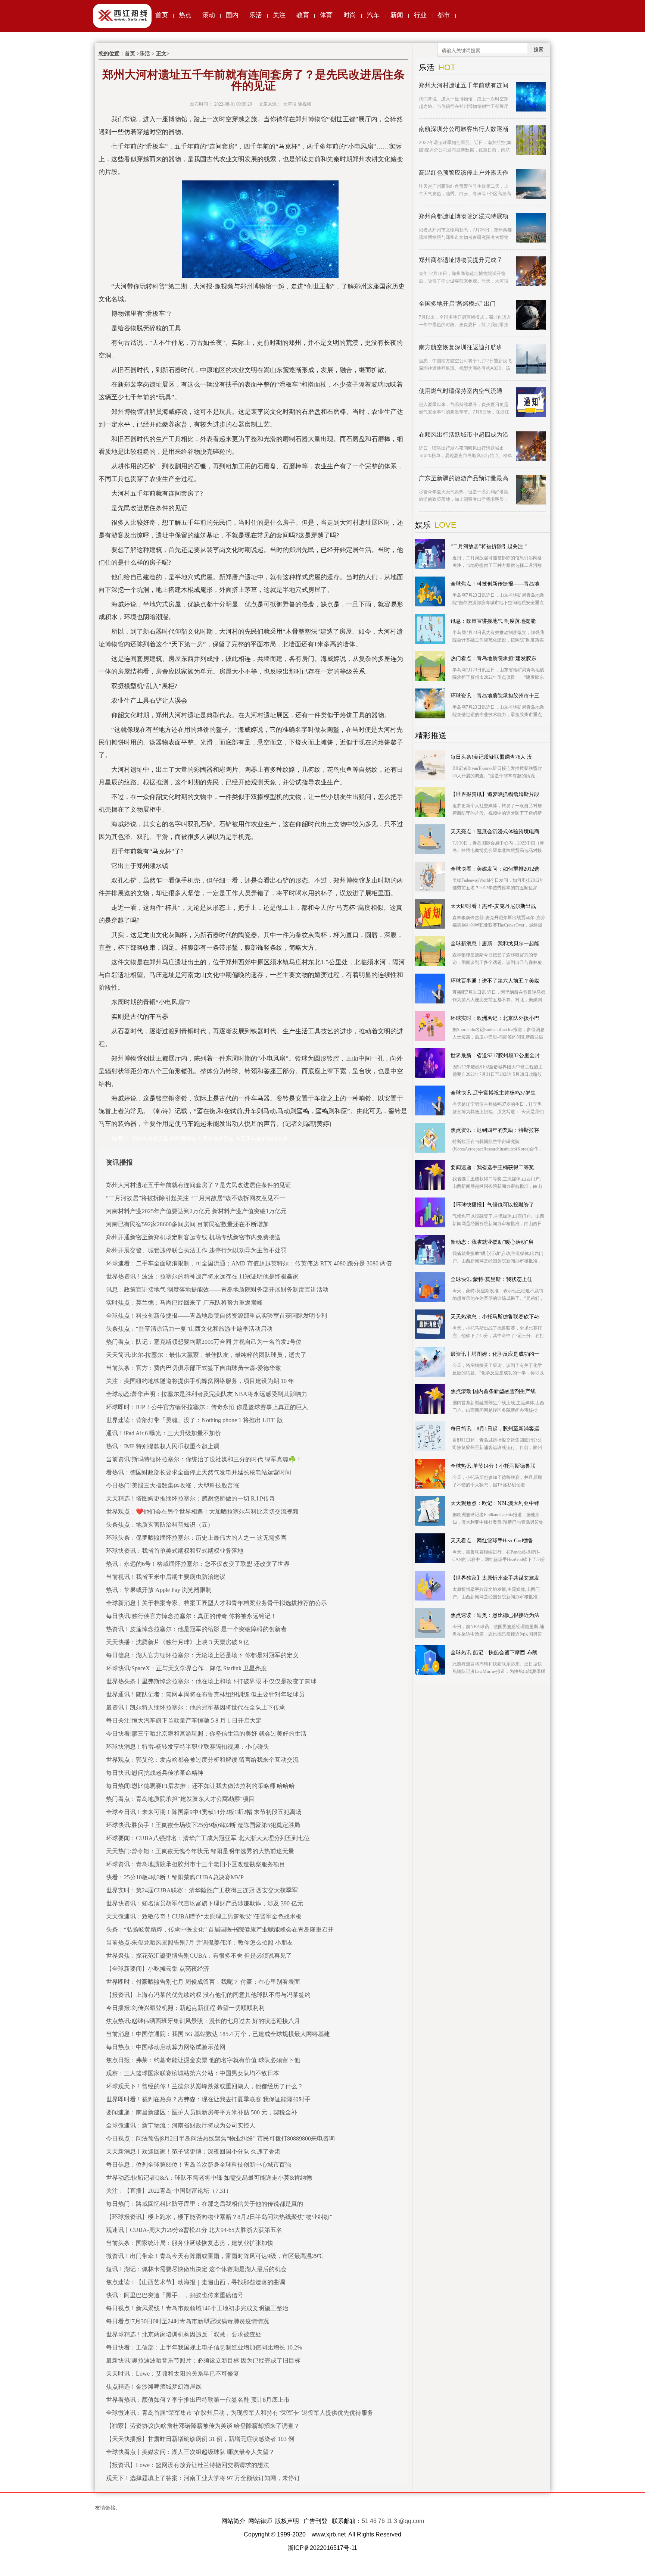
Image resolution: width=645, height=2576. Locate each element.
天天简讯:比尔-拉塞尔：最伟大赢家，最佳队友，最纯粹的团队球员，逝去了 (206, 1355)
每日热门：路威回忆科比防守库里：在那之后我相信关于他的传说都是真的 (205, 2204)
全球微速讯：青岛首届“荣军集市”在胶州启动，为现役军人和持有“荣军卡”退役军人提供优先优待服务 (240, 2413)
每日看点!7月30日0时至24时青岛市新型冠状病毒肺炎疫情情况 (188, 2321)
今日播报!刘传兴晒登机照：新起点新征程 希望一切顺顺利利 (185, 2008)
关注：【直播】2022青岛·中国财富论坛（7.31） (169, 2191)
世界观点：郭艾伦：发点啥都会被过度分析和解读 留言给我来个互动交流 (202, 1760)
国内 (232, 15)
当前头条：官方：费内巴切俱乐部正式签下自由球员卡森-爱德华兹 (194, 1368)
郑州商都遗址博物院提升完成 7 (460, 260)
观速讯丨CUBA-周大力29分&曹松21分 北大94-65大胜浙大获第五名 (194, 2230)
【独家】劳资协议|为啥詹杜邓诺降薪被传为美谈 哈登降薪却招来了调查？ (203, 2426)
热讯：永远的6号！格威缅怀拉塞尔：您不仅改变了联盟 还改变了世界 (198, 1564)
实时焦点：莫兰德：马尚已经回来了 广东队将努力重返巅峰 (184, 1303)
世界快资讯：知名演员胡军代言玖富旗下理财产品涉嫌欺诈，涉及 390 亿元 (205, 1903)
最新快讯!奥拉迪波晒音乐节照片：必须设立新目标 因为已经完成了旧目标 (203, 2360)
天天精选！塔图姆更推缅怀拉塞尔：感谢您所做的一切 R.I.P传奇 (191, 1498)
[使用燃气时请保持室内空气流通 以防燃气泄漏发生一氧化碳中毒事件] (531, 402)
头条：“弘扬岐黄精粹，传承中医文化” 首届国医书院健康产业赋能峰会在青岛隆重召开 (220, 1929)
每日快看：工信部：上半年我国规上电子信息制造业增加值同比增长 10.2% (204, 2347)
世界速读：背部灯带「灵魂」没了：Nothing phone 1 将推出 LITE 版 (194, 1420)
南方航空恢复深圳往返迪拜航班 (461, 347)
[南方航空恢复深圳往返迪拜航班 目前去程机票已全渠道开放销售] (531, 359)
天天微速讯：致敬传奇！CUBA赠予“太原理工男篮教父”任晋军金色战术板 (204, 1916)
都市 (444, 15)
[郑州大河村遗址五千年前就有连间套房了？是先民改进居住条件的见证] (531, 97)
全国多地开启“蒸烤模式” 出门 (457, 304)
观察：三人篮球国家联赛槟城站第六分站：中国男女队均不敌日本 (193, 2073)
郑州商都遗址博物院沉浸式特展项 (464, 216)
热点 (185, 15)
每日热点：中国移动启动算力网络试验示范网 (166, 2047)
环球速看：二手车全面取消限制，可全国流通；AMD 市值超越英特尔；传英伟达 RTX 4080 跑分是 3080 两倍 (249, 1263)
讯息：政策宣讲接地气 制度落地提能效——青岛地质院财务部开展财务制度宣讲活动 (217, 1289)
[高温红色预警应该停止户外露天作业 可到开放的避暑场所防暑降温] (531, 184)
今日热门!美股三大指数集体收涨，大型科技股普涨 (173, 1485)
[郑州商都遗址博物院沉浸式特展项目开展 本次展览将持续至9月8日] (531, 228)
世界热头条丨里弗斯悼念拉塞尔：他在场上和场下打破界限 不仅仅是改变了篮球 (211, 1681)
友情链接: (106, 2508)
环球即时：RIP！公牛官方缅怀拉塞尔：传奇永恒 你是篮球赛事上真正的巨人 (207, 1407)
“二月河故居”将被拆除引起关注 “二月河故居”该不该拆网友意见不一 (196, 1198)
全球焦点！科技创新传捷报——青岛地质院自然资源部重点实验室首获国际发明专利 (216, 1316)
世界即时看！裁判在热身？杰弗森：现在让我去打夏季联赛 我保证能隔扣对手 (208, 2099)
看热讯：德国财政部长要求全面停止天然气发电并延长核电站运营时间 (199, 1472)
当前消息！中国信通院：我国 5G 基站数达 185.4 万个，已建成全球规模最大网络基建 (218, 2034)
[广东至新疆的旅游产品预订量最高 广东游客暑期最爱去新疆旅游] (531, 490)
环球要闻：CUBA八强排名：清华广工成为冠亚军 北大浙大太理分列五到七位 (208, 1838)
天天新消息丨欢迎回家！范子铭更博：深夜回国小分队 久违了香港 (193, 2152)
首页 (162, 15)
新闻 (397, 15)
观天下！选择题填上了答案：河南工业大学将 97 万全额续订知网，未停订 (203, 2478)
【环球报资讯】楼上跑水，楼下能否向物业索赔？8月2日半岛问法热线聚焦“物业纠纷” (219, 2217)
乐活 (256, 15)
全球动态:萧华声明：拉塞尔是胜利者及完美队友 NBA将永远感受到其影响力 (207, 1394)
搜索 (539, 49)
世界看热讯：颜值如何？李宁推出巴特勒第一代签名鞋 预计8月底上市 (198, 2400)
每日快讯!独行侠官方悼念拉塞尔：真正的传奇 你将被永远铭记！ (191, 1616)
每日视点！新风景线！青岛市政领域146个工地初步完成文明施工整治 (197, 2308)
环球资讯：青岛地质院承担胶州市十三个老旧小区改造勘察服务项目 (196, 1864)
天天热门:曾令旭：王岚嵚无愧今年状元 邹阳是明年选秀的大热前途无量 (200, 1851)
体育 (326, 15)
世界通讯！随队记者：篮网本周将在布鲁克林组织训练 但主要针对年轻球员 (205, 1694)
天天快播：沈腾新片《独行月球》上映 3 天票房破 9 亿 (178, 1642)
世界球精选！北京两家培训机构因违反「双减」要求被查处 (184, 2334)
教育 (303, 15)
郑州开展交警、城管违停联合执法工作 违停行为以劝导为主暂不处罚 (196, 1250)
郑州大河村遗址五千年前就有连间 (464, 85)
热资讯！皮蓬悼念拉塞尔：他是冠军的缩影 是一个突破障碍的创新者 (196, 1629)
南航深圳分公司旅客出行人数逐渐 (464, 129)
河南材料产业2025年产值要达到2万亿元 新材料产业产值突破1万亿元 (196, 1211)
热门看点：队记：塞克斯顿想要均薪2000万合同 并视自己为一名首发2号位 (204, 1342)
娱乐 (423, 525)
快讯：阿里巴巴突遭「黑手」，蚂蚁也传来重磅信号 (175, 2295)
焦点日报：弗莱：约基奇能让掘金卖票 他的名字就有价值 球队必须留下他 (203, 2060)
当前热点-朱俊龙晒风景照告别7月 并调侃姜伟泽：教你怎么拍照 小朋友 (200, 1943)
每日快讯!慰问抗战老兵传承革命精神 (155, 1773)
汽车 (373, 15)
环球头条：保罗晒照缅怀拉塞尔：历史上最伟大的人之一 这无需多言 (196, 1538)
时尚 (350, 15)
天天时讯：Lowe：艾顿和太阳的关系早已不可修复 (173, 2374)
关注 (279, 15)
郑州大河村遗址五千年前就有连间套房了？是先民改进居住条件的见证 (199, 1185)
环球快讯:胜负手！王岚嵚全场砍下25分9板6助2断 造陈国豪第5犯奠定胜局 (203, 1825)
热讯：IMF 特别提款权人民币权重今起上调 (163, 1446)
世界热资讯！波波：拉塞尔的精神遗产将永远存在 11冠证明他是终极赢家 (202, 1276)
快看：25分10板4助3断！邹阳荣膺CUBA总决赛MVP (175, 1877)
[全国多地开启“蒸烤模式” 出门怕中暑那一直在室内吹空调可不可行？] (531, 315)
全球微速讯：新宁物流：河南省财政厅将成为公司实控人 (181, 2125)
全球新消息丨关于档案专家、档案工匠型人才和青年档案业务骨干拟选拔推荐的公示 (216, 1603)
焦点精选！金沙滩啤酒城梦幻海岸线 (154, 2387)
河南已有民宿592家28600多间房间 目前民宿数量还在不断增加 (187, 1224)
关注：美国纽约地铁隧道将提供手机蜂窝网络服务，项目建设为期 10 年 (200, 1381)
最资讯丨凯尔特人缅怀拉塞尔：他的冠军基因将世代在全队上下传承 (196, 1707)
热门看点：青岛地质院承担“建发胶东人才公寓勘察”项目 (180, 1799)
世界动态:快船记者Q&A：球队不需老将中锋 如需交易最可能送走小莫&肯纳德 (209, 2178)
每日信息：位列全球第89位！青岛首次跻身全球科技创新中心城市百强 (199, 2165)
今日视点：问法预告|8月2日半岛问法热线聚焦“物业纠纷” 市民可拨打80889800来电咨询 (220, 2138)
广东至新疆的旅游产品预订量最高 (464, 478)
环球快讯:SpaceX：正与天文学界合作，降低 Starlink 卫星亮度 (186, 1668)
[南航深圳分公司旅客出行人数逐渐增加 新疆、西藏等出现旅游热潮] (531, 140)
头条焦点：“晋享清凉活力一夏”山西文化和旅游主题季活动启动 (189, 1329)
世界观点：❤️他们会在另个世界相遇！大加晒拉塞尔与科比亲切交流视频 (202, 1512)
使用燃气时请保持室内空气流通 (461, 391)
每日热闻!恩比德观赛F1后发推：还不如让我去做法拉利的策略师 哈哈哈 (200, 1786)
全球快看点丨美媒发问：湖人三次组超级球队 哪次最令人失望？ (190, 2452)
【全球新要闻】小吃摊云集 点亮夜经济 (158, 1969)
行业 (420, 15)
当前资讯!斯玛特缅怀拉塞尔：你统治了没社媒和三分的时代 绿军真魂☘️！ (204, 1459)
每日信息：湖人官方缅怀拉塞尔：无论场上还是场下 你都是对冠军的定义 (202, 1655)
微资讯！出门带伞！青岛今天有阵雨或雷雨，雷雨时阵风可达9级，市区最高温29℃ (215, 2256)
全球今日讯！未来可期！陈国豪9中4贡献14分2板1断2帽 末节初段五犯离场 (204, 1812)
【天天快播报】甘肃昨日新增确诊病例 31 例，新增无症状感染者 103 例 (200, 2439)
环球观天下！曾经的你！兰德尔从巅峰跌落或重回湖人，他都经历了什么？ (205, 2086)
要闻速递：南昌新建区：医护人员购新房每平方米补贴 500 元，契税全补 (202, 2112)
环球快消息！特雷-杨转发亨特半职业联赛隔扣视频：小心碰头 (188, 1747)
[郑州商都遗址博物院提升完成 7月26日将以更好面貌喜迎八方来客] (531, 271)
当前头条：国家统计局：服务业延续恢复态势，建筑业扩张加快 (190, 2243)
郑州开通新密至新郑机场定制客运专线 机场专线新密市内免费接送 (193, 1237)
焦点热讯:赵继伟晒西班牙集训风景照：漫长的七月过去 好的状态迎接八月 (203, 2021)
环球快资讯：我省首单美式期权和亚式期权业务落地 (175, 1551)
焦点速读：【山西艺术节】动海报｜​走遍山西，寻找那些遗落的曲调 (196, 2282)
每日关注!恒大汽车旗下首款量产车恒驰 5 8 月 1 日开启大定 (184, 1721)
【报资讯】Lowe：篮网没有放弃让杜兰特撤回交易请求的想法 (188, 2465)
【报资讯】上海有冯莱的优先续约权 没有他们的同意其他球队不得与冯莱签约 (208, 1995)
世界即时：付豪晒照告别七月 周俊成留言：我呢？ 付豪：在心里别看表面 (203, 1982)
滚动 (209, 15)
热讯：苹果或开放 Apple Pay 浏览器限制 (159, 1590)
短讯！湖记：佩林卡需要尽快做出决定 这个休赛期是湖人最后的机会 (196, 2269)
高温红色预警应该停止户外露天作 (464, 173)
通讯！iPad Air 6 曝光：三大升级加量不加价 (163, 1433)
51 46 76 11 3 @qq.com (393, 2521)
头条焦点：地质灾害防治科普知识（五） (160, 1525)
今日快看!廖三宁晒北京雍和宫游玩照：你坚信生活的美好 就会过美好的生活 (206, 1734)
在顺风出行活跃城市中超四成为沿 (464, 435)
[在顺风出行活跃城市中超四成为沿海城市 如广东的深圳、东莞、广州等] (531, 446)
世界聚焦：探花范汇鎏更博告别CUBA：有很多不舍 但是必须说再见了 (199, 1956)
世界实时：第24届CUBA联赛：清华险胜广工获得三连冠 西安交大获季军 (202, 1890)
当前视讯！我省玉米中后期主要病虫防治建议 (166, 1577)
